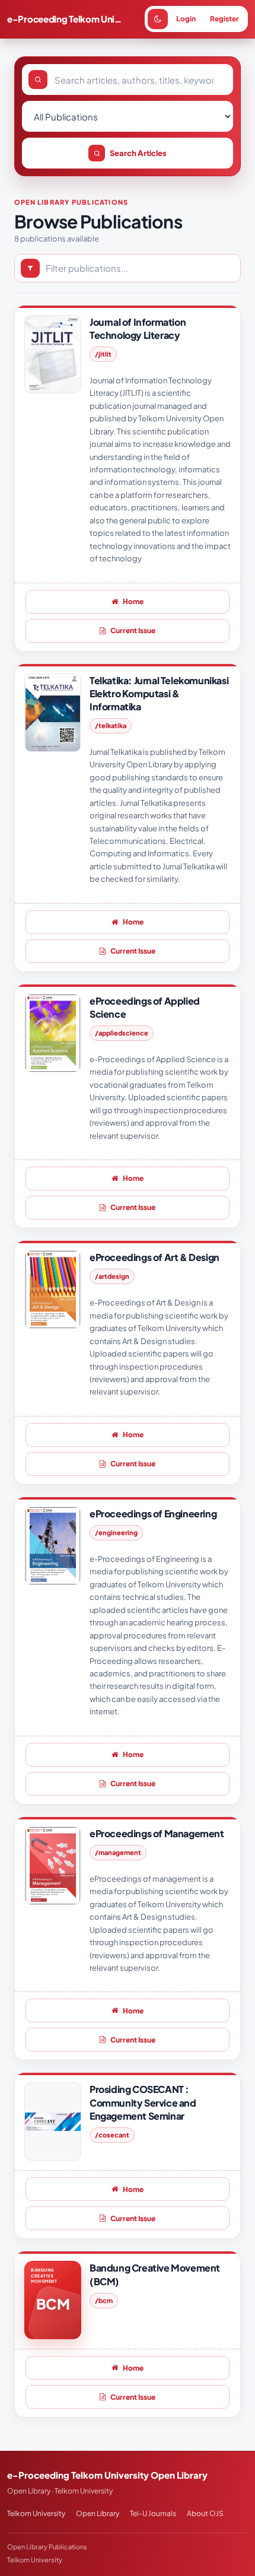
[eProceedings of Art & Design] (53, 1289)
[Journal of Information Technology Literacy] (53, 354)
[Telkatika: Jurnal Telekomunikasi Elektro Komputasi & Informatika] (53, 713)
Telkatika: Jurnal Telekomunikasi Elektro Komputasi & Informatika (159, 693)
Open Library (98, 2513)
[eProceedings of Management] (53, 1866)
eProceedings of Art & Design (154, 1257)
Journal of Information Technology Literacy (138, 328)
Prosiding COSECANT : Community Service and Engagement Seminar (143, 2102)
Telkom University (36, 2513)
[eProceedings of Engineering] (53, 1546)
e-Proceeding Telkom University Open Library (66, 19)
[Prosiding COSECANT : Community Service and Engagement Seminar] (53, 2121)
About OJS (205, 2513)
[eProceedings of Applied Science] (53, 1033)
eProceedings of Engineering (153, 1513)
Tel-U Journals (153, 2513)
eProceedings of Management (157, 1833)
